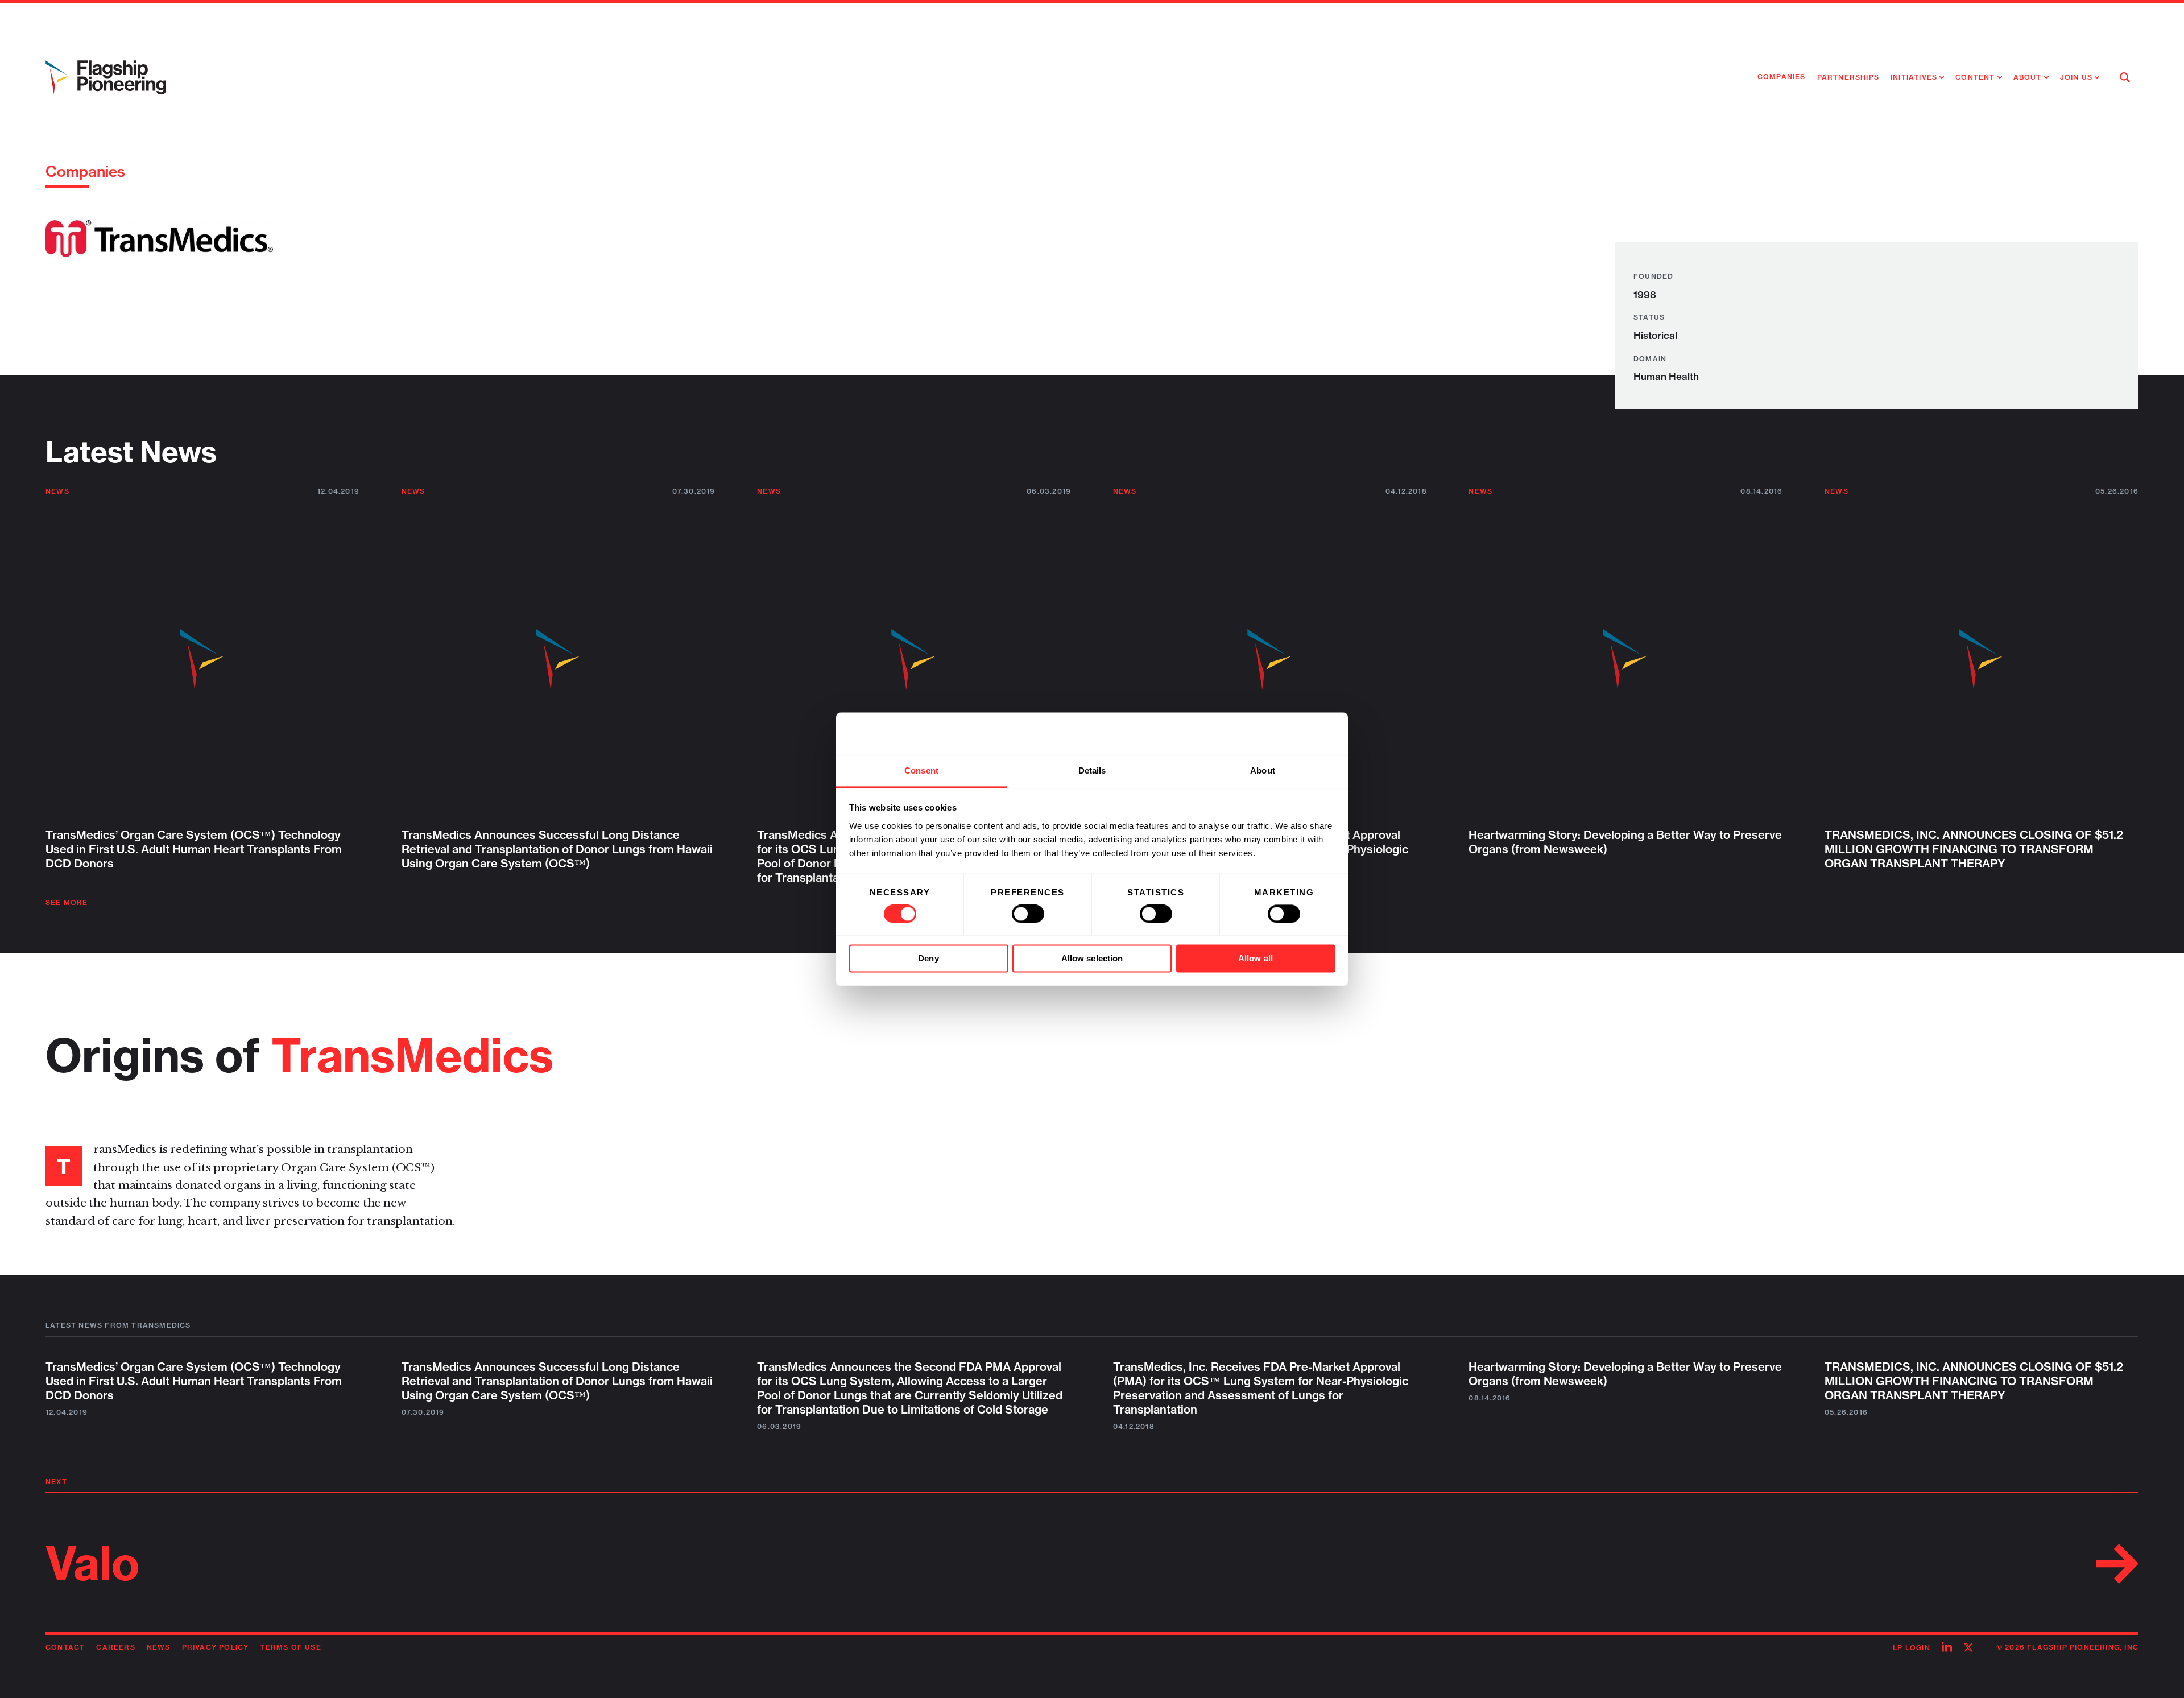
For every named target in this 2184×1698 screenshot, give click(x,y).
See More (67, 902)
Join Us (2076, 77)
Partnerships (1848, 77)
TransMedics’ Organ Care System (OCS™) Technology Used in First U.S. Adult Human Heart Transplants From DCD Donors (194, 1381)
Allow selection (1092, 959)
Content (1975, 77)
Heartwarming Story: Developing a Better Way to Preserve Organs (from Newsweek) (1625, 1374)
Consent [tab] (921, 770)
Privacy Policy (216, 1647)
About (2028, 77)
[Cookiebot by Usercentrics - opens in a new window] (1286, 733)
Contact (65, 1647)
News (57, 491)
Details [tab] (1092, 770)
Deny (928, 959)
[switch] (1028, 914)
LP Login (1912, 1648)
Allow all (1256, 959)
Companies (1782, 77)
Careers (115, 1647)
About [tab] (1263, 770)
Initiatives (1914, 77)
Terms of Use (290, 1647)
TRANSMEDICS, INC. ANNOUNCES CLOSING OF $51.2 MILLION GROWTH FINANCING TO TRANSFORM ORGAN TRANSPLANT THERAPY (1974, 1381)
